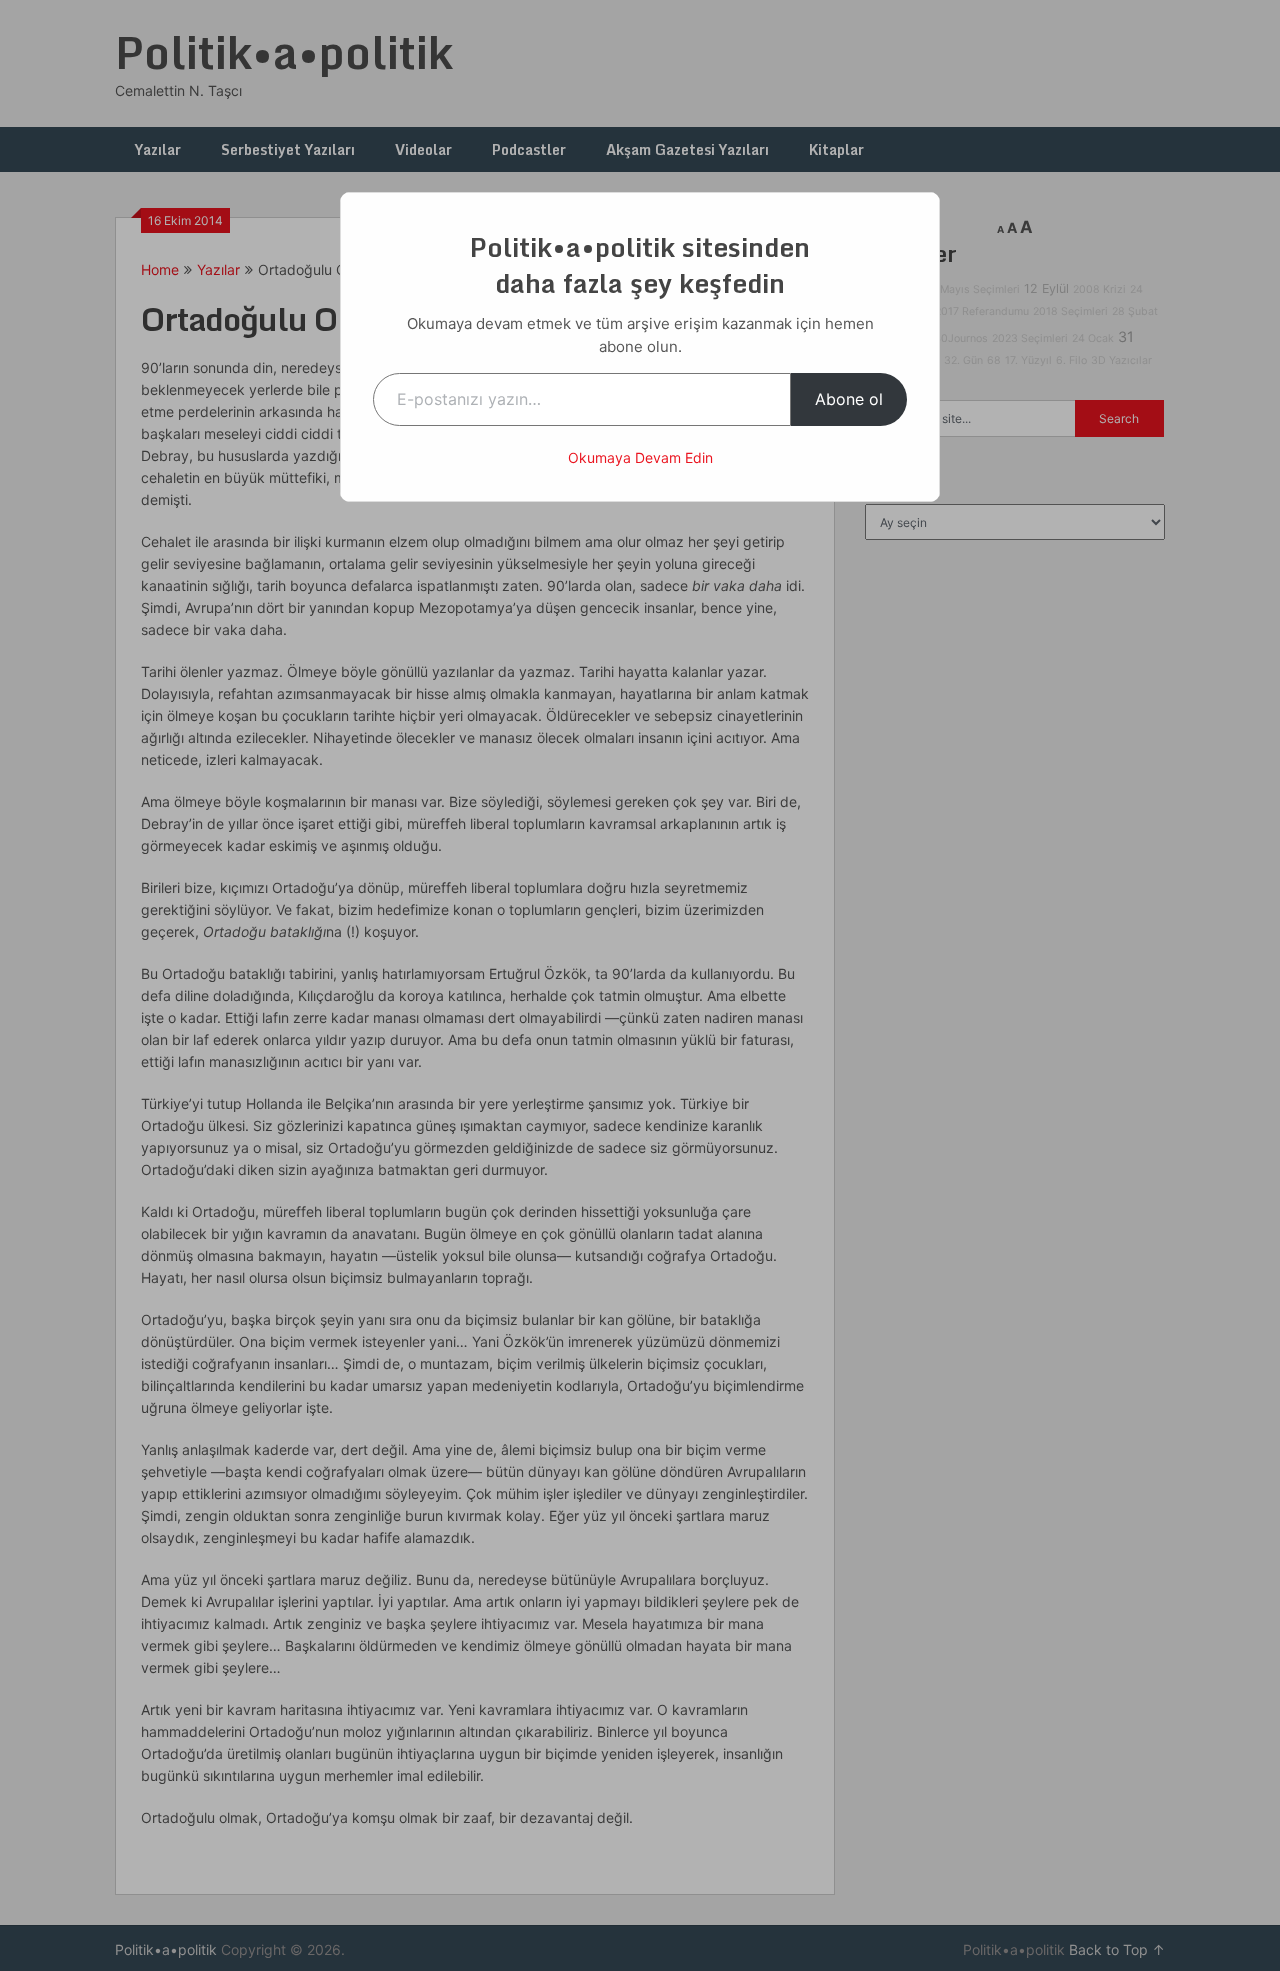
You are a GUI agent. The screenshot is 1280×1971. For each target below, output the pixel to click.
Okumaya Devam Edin (640, 457)
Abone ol (849, 399)
